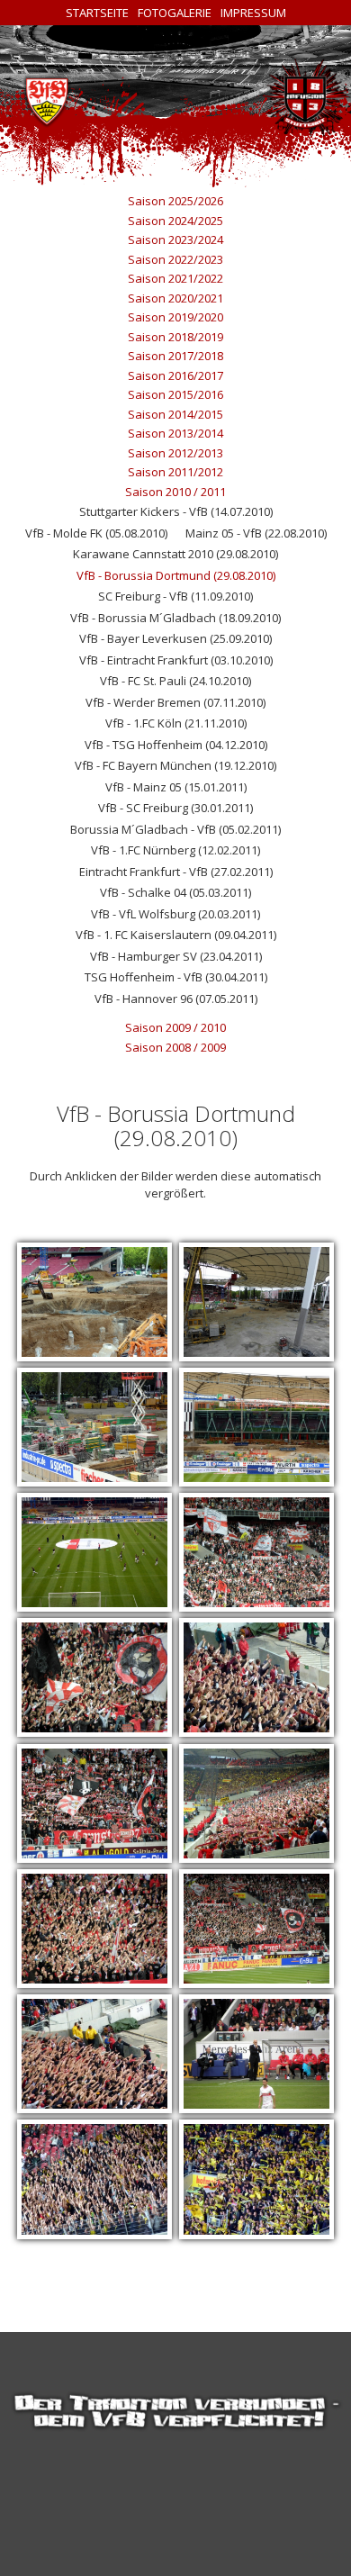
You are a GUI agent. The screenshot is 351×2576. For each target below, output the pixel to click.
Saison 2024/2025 (175, 221)
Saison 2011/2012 (175, 472)
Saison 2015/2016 (175, 394)
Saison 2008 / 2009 (175, 1047)
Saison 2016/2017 (175, 375)
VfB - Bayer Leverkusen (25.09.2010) (175, 638)
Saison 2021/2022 (175, 278)
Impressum (253, 13)
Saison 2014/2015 (175, 414)
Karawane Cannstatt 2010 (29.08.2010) (175, 554)
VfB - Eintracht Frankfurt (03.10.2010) (176, 660)
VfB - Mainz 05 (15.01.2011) (176, 787)
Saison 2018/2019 (175, 337)
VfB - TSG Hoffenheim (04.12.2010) (176, 745)
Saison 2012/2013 (175, 453)
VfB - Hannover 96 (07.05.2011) (176, 999)
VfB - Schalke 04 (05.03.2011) (175, 892)
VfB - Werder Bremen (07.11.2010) (175, 702)
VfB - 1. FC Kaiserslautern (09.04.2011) (176, 935)
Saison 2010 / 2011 (175, 492)
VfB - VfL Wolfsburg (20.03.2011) (175, 914)
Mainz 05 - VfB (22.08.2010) (256, 533)
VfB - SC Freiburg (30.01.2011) (175, 808)
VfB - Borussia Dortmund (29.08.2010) (176, 575)
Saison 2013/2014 (175, 433)
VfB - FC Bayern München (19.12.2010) (175, 765)
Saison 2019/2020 (175, 317)
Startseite (97, 13)
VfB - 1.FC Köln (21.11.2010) (176, 723)
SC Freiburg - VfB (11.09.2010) (175, 596)
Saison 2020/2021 (175, 298)
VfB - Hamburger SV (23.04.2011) (176, 956)
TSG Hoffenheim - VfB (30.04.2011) (176, 977)
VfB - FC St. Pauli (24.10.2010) (175, 681)
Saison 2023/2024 (175, 240)
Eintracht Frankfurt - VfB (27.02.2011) (176, 872)
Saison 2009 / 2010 (175, 1027)
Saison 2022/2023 (175, 259)
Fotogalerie (175, 13)
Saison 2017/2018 (175, 356)
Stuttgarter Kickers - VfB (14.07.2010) (176, 511)
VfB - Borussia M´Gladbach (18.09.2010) (175, 618)
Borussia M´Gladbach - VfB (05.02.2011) (175, 829)
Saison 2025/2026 (175, 201)
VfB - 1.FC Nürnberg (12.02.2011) (175, 850)
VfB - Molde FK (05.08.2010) (96, 533)
